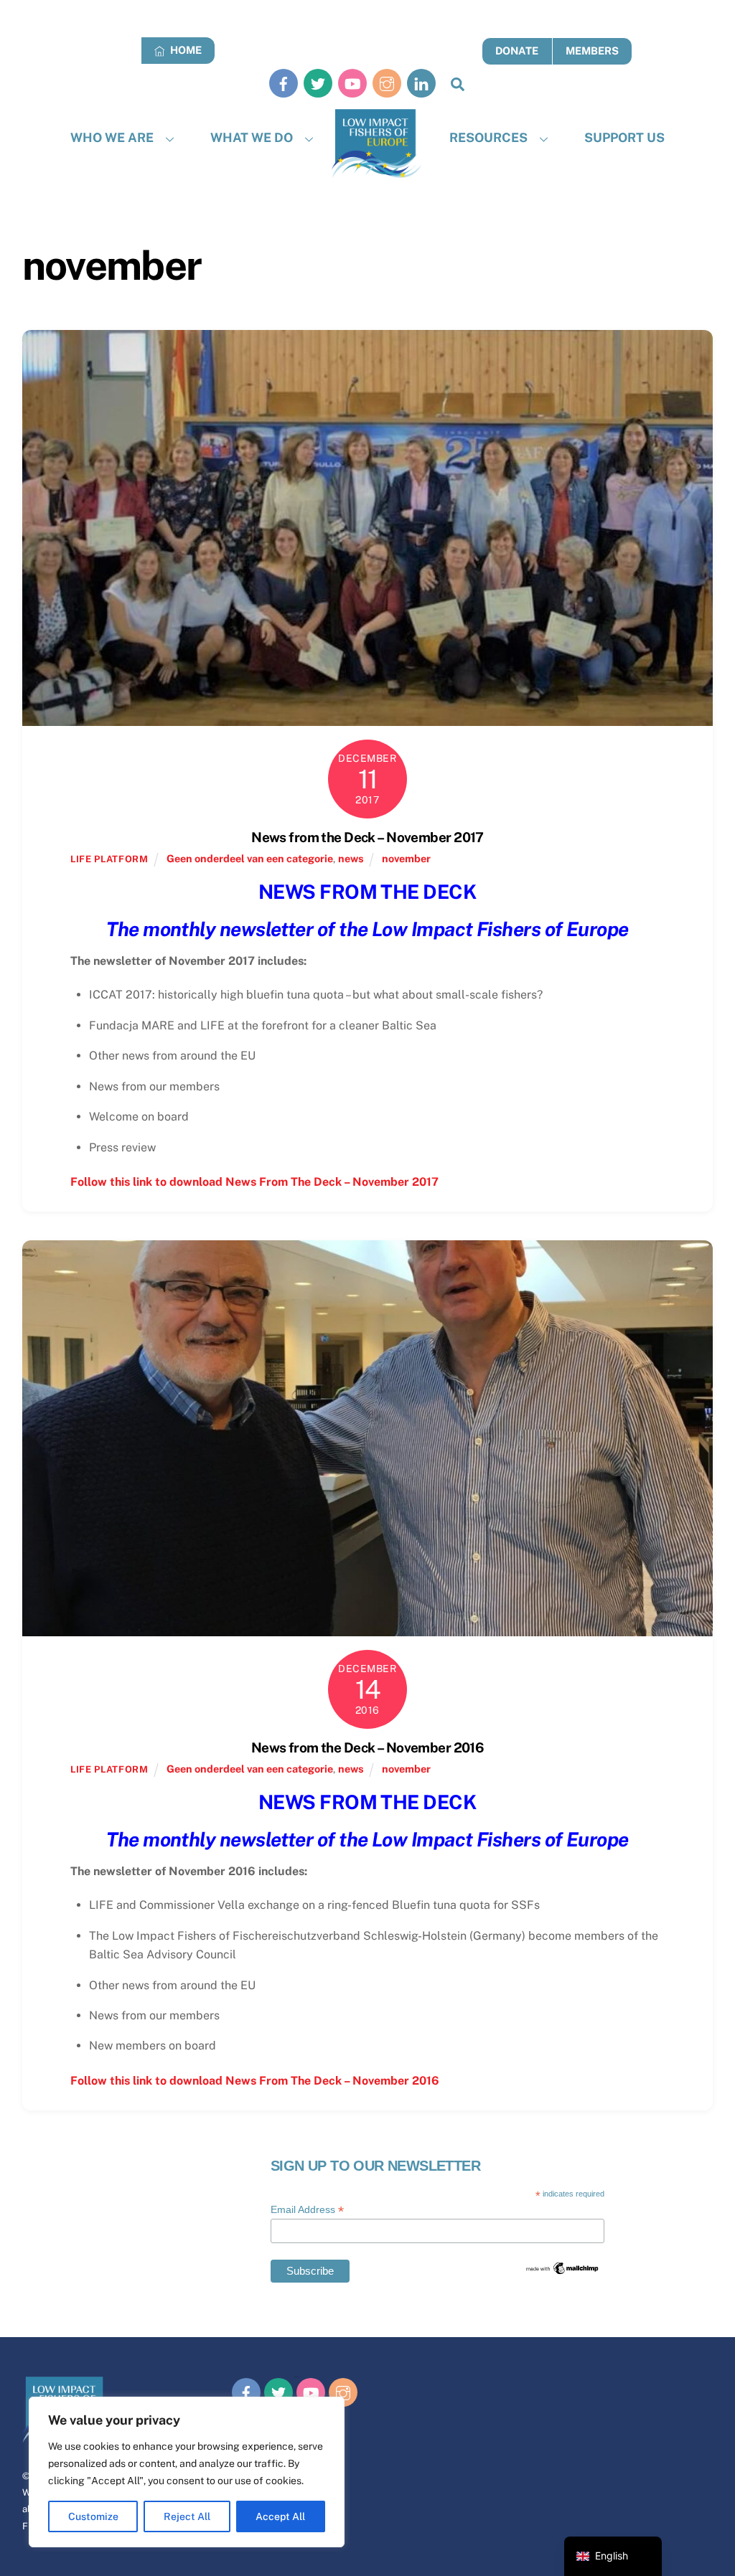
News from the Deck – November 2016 (368, 1747)
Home (185, 50)
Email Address (307, 2210)
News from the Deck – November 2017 (367, 837)
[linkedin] (421, 83)
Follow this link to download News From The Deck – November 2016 (255, 2081)
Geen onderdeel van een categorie (250, 858)
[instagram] (387, 83)
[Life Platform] (376, 144)
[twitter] (318, 83)
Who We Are (112, 137)
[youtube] (352, 83)
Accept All (280, 2516)
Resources (488, 137)
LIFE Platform (109, 859)
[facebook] (284, 83)
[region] (187, 2472)
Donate (517, 51)
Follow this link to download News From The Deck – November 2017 (254, 1182)
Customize (93, 2516)
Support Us (624, 137)
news (351, 858)
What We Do (252, 137)
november (406, 858)
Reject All (187, 2516)
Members (592, 51)
